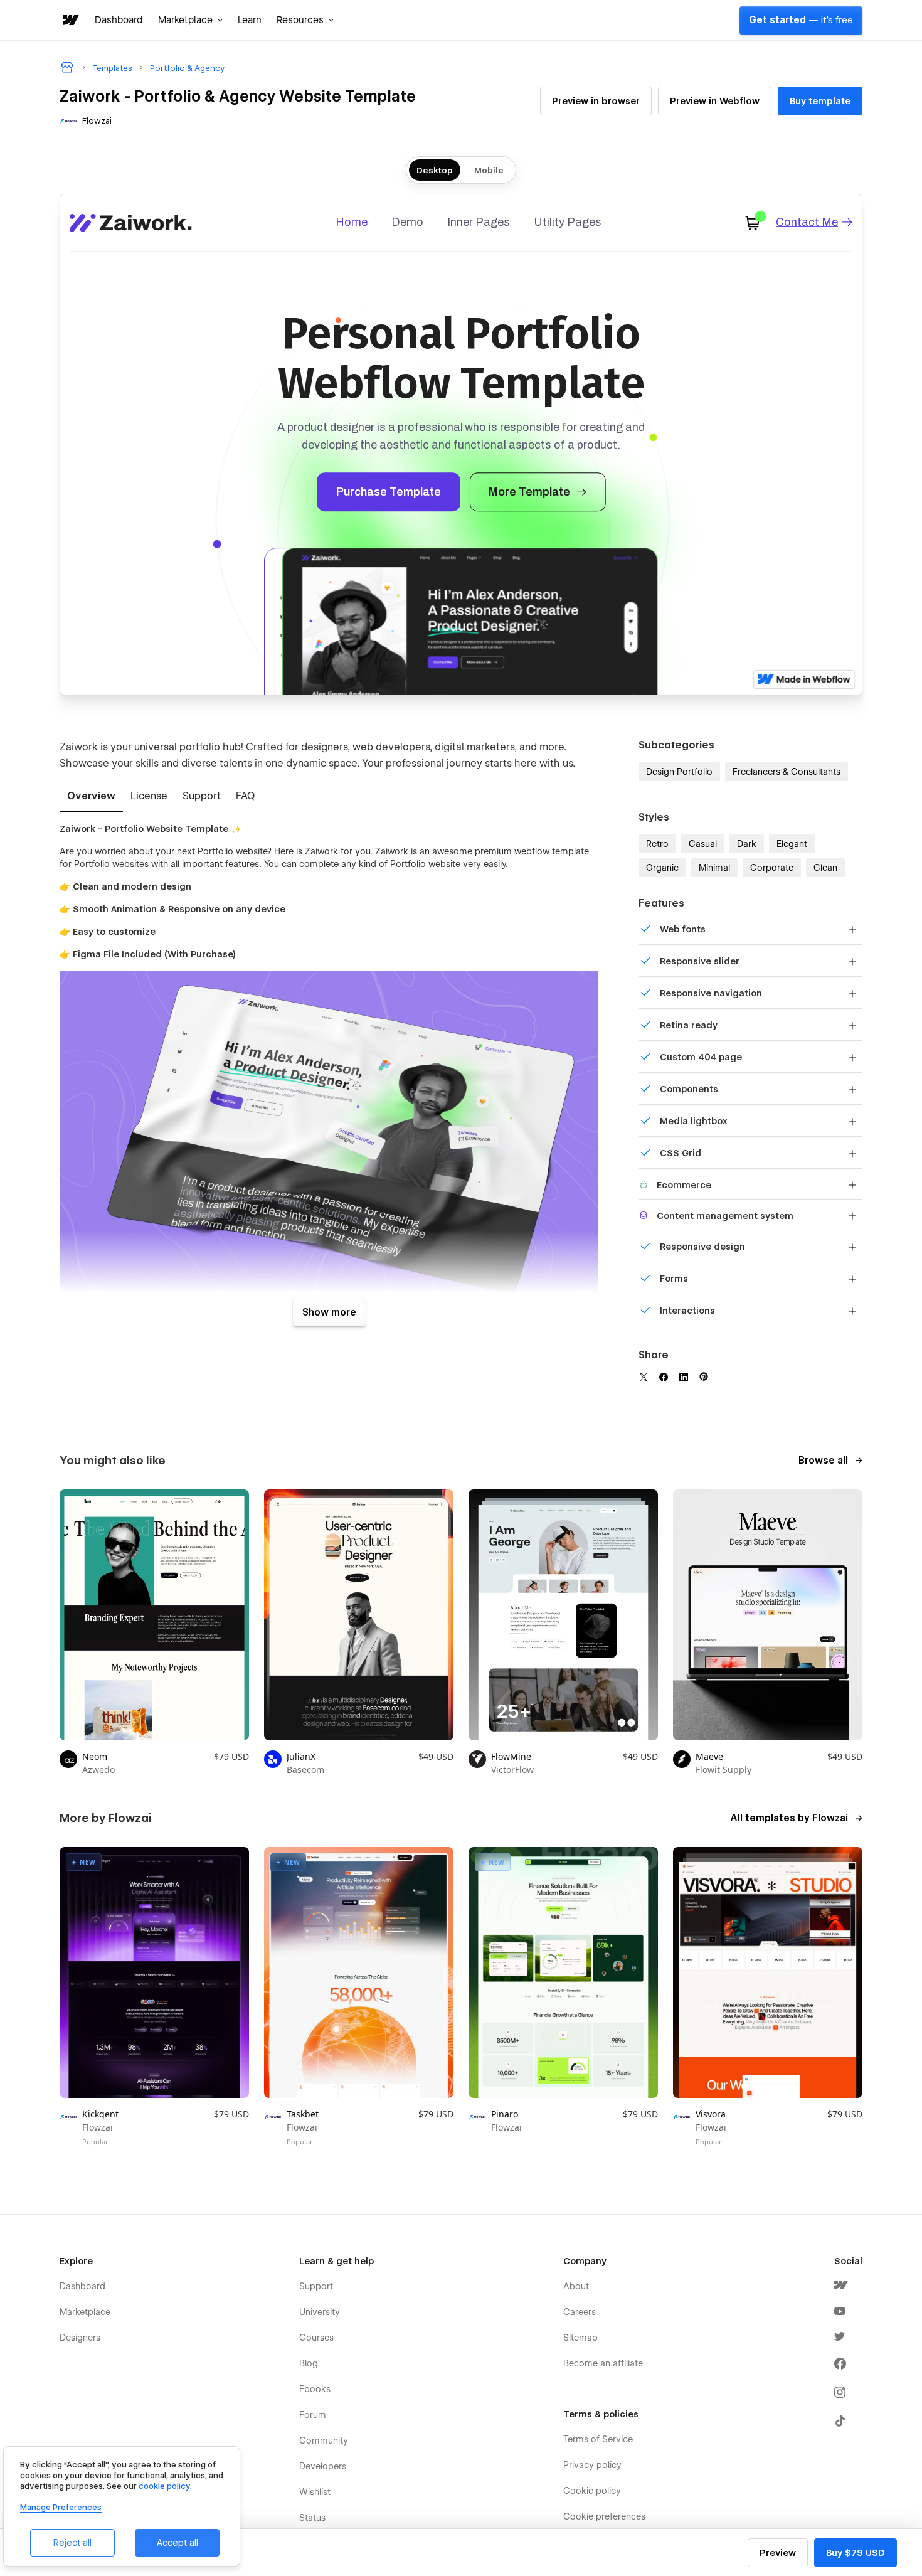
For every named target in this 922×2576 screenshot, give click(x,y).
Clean (825, 868)
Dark (747, 844)
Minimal (714, 868)
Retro (657, 844)
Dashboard (119, 20)
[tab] (91, 797)
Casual (703, 844)
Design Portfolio (679, 772)
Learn (250, 20)
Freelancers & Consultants (787, 772)
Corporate (772, 868)
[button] (190, 20)
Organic (662, 868)
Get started (801, 20)
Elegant (792, 844)
